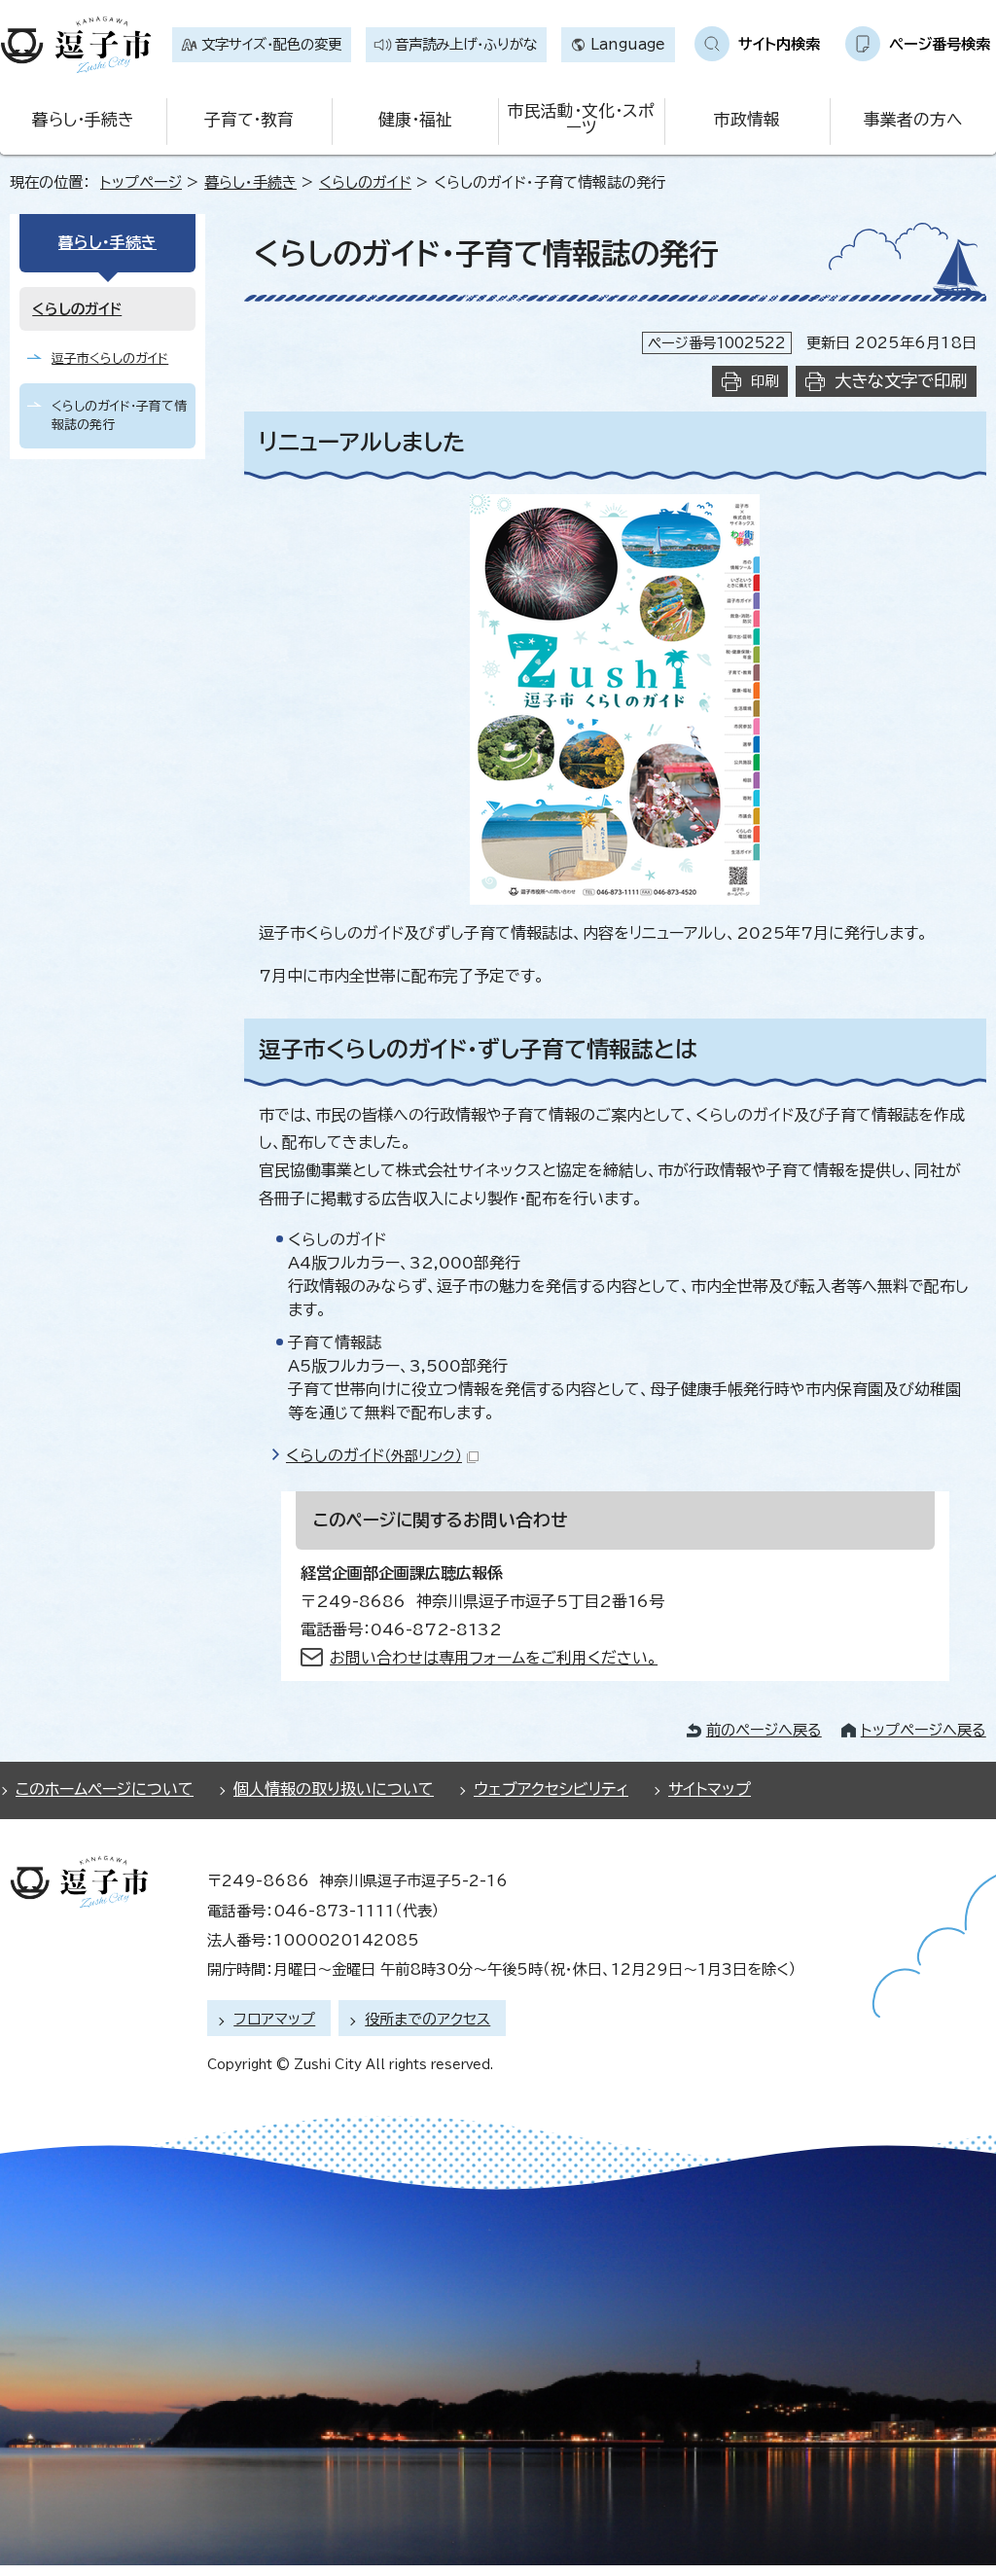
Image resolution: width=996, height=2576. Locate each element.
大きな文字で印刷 (901, 381)
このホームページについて (105, 1789)
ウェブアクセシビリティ (551, 1789)
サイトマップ (710, 1789)
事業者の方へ (913, 119)
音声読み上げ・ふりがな (466, 44)
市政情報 (747, 119)
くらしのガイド (365, 182)
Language (628, 44)
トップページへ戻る (924, 1730)
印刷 (765, 381)
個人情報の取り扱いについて (334, 1789)
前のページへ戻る (764, 1730)
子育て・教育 (249, 119)
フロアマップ (274, 2019)
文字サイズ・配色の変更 (271, 44)
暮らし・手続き (83, 119)
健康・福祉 (415, 119)
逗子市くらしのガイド (110, 358)
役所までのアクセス (427, 2019)
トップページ (141, 182)
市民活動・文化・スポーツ (581, 119)
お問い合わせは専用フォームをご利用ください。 (494, 1658)
